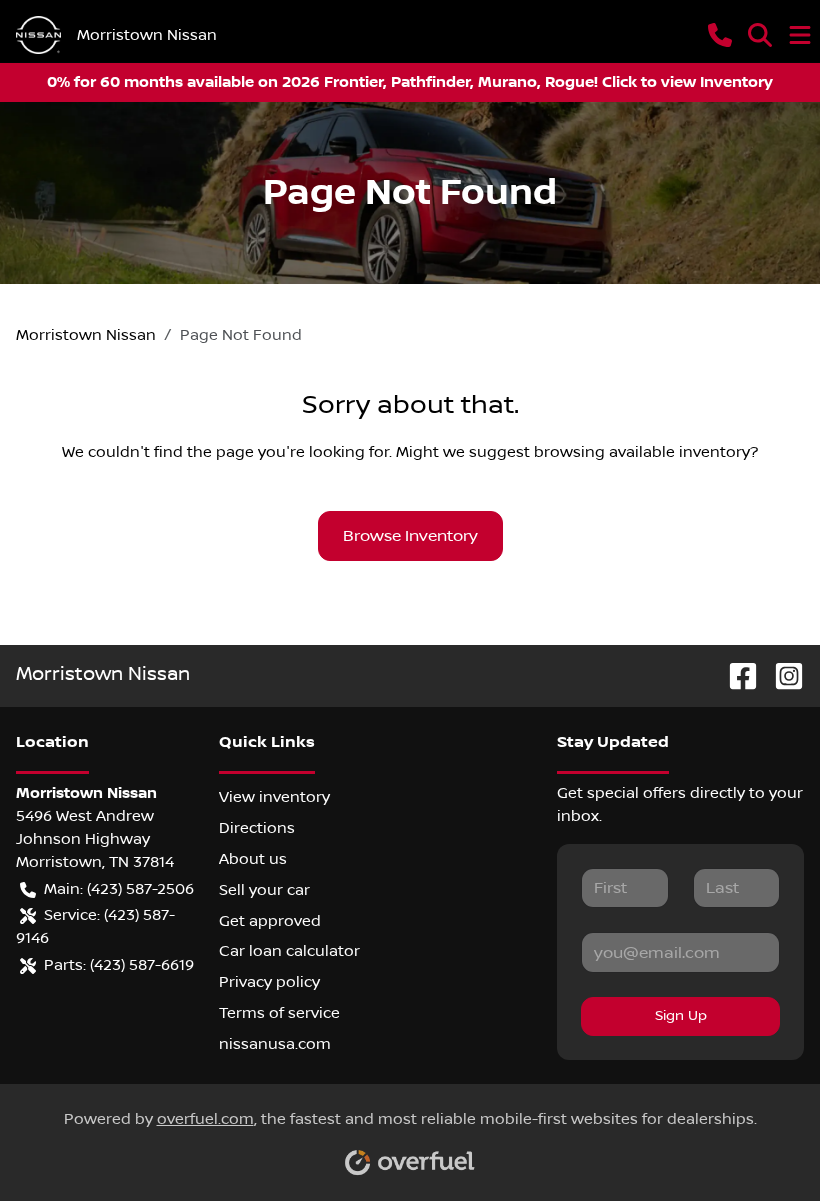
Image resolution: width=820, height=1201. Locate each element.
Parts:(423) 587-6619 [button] (119, 965)
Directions (257, 828)
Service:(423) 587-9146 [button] (95, 926)
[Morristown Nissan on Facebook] (735, 675)
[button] (720, 35)
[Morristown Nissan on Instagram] (781, 675)
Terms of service (279, 1013)
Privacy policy (269, 982)
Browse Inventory (410, 536)
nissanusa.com (275, 1044)
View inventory (274, 797)
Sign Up (681, 1016)
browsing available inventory (642, 452)
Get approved (270, 921)
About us (253, 859)
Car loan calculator (289, 951)
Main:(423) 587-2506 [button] (119, 889)
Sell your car (264, 890)
